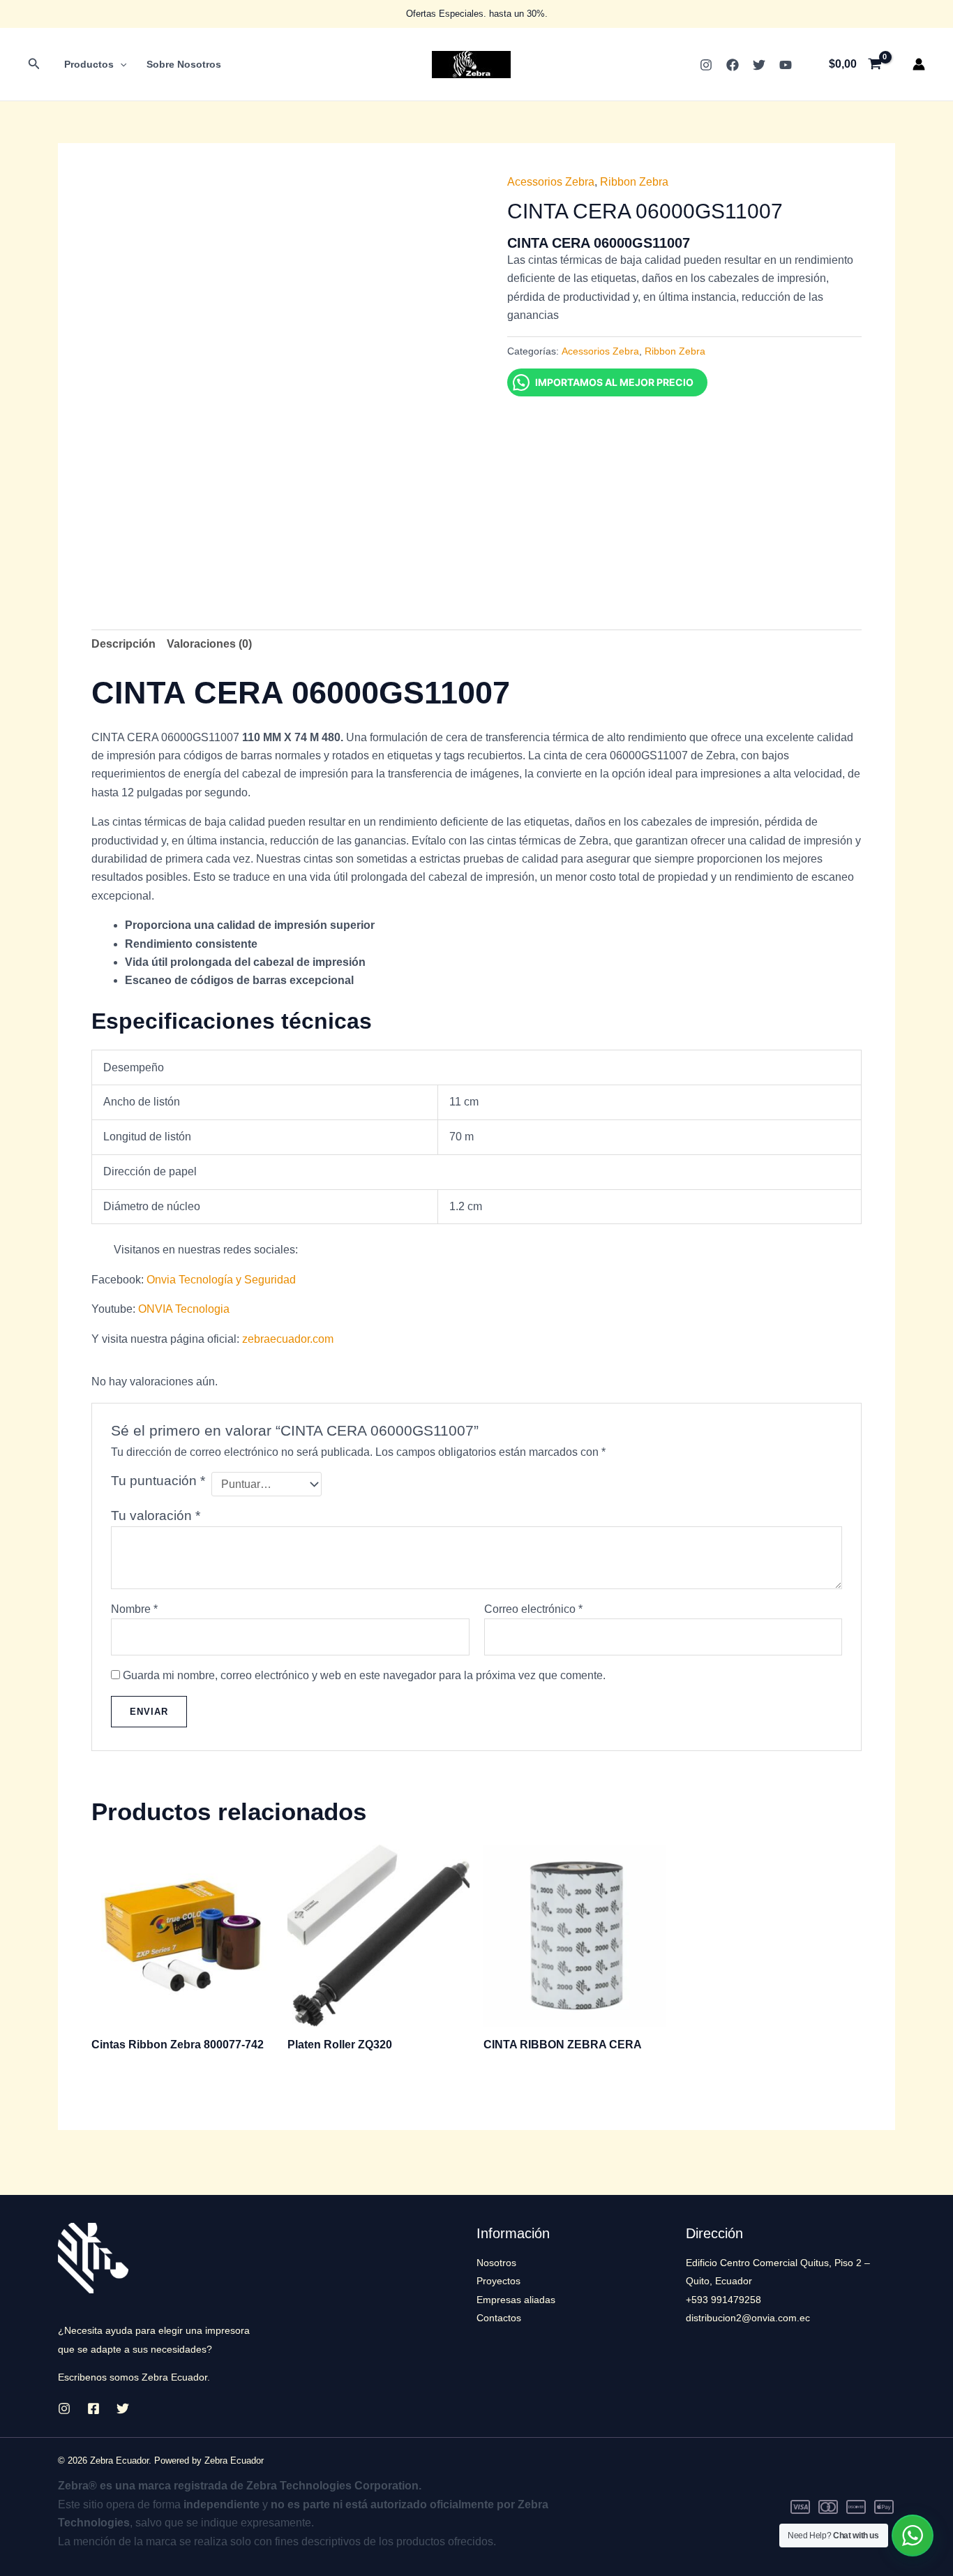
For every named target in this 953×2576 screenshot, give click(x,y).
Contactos (499, 2318)
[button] (34, 64)
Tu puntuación (158, 1481)
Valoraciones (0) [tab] (209, 644)
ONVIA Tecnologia (184, 1309)
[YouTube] (786, 65)
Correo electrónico (533, 1609)
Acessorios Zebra (551, 182)
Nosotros (496, 2263)
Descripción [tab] (123, 644)
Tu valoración (156, 1516)
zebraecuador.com (288, 1339)
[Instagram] (706, 65)
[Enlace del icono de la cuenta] (919, 64)
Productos (89, 64)
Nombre (134, 1609)
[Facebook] (733, 65)
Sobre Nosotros (184, 64)
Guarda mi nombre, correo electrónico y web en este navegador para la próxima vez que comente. (364, 1675)
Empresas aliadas (516, 2300)
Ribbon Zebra (634, 182)
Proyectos (498, 2281)
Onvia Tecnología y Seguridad (221, 1280)
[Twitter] (759, 65)
